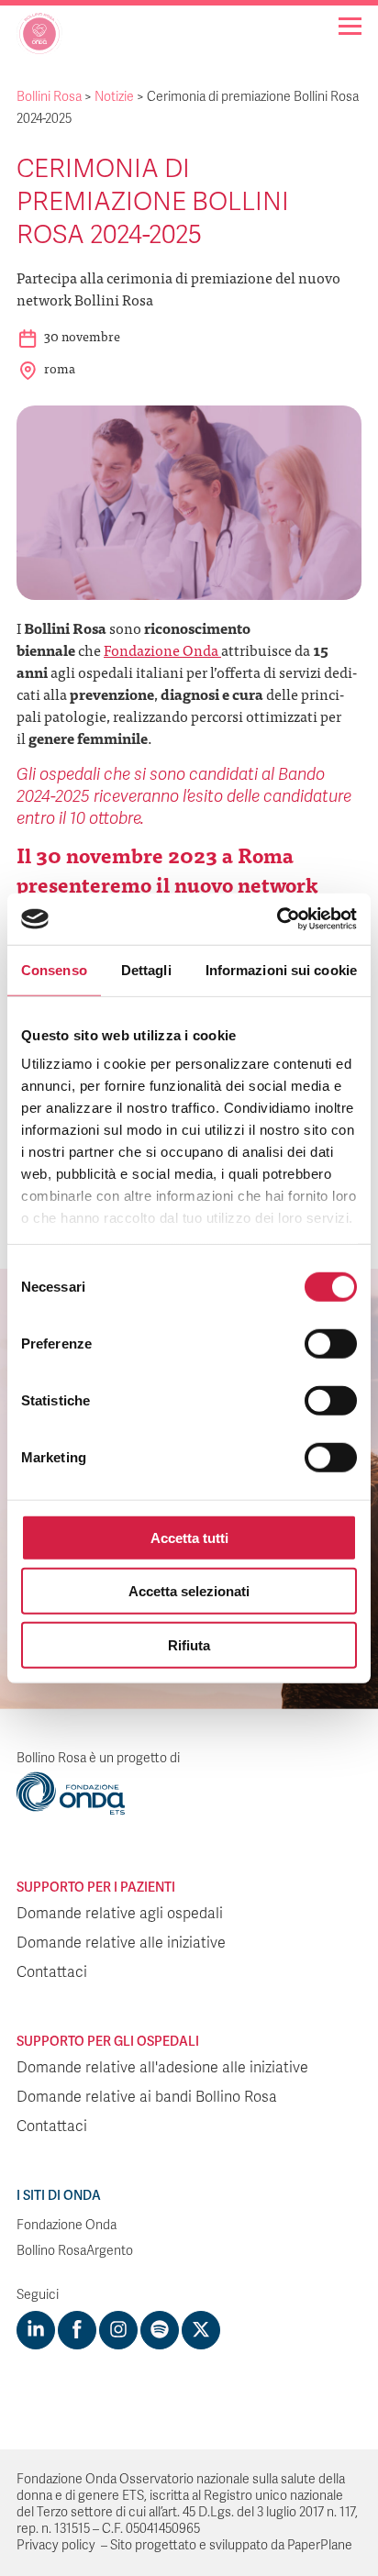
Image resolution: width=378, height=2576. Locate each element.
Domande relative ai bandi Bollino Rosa (147, 2097)
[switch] (331, 1343)
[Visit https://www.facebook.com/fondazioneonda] (77, 2330)
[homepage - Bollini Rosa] (39, 40)
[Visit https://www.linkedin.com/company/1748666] (36, 2330)
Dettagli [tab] (146, 969)
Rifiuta (189, 1644)
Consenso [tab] (54, 969)
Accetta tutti (189, 1537)
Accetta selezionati (189, 1591)
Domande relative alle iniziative (121, 1943)
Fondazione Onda (162, 650)
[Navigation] (350, 26)
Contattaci (52, 1972)
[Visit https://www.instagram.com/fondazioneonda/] (118, 2330)
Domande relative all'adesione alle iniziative (162, 2068)
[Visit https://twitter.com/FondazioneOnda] (201, 2330)
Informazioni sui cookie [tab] (281, 969)
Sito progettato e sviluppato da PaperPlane (231, 2545)
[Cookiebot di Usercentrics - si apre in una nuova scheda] (277, 919)
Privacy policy (56, 2545)
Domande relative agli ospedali (120, 1914)
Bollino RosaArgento (75, 2251)
